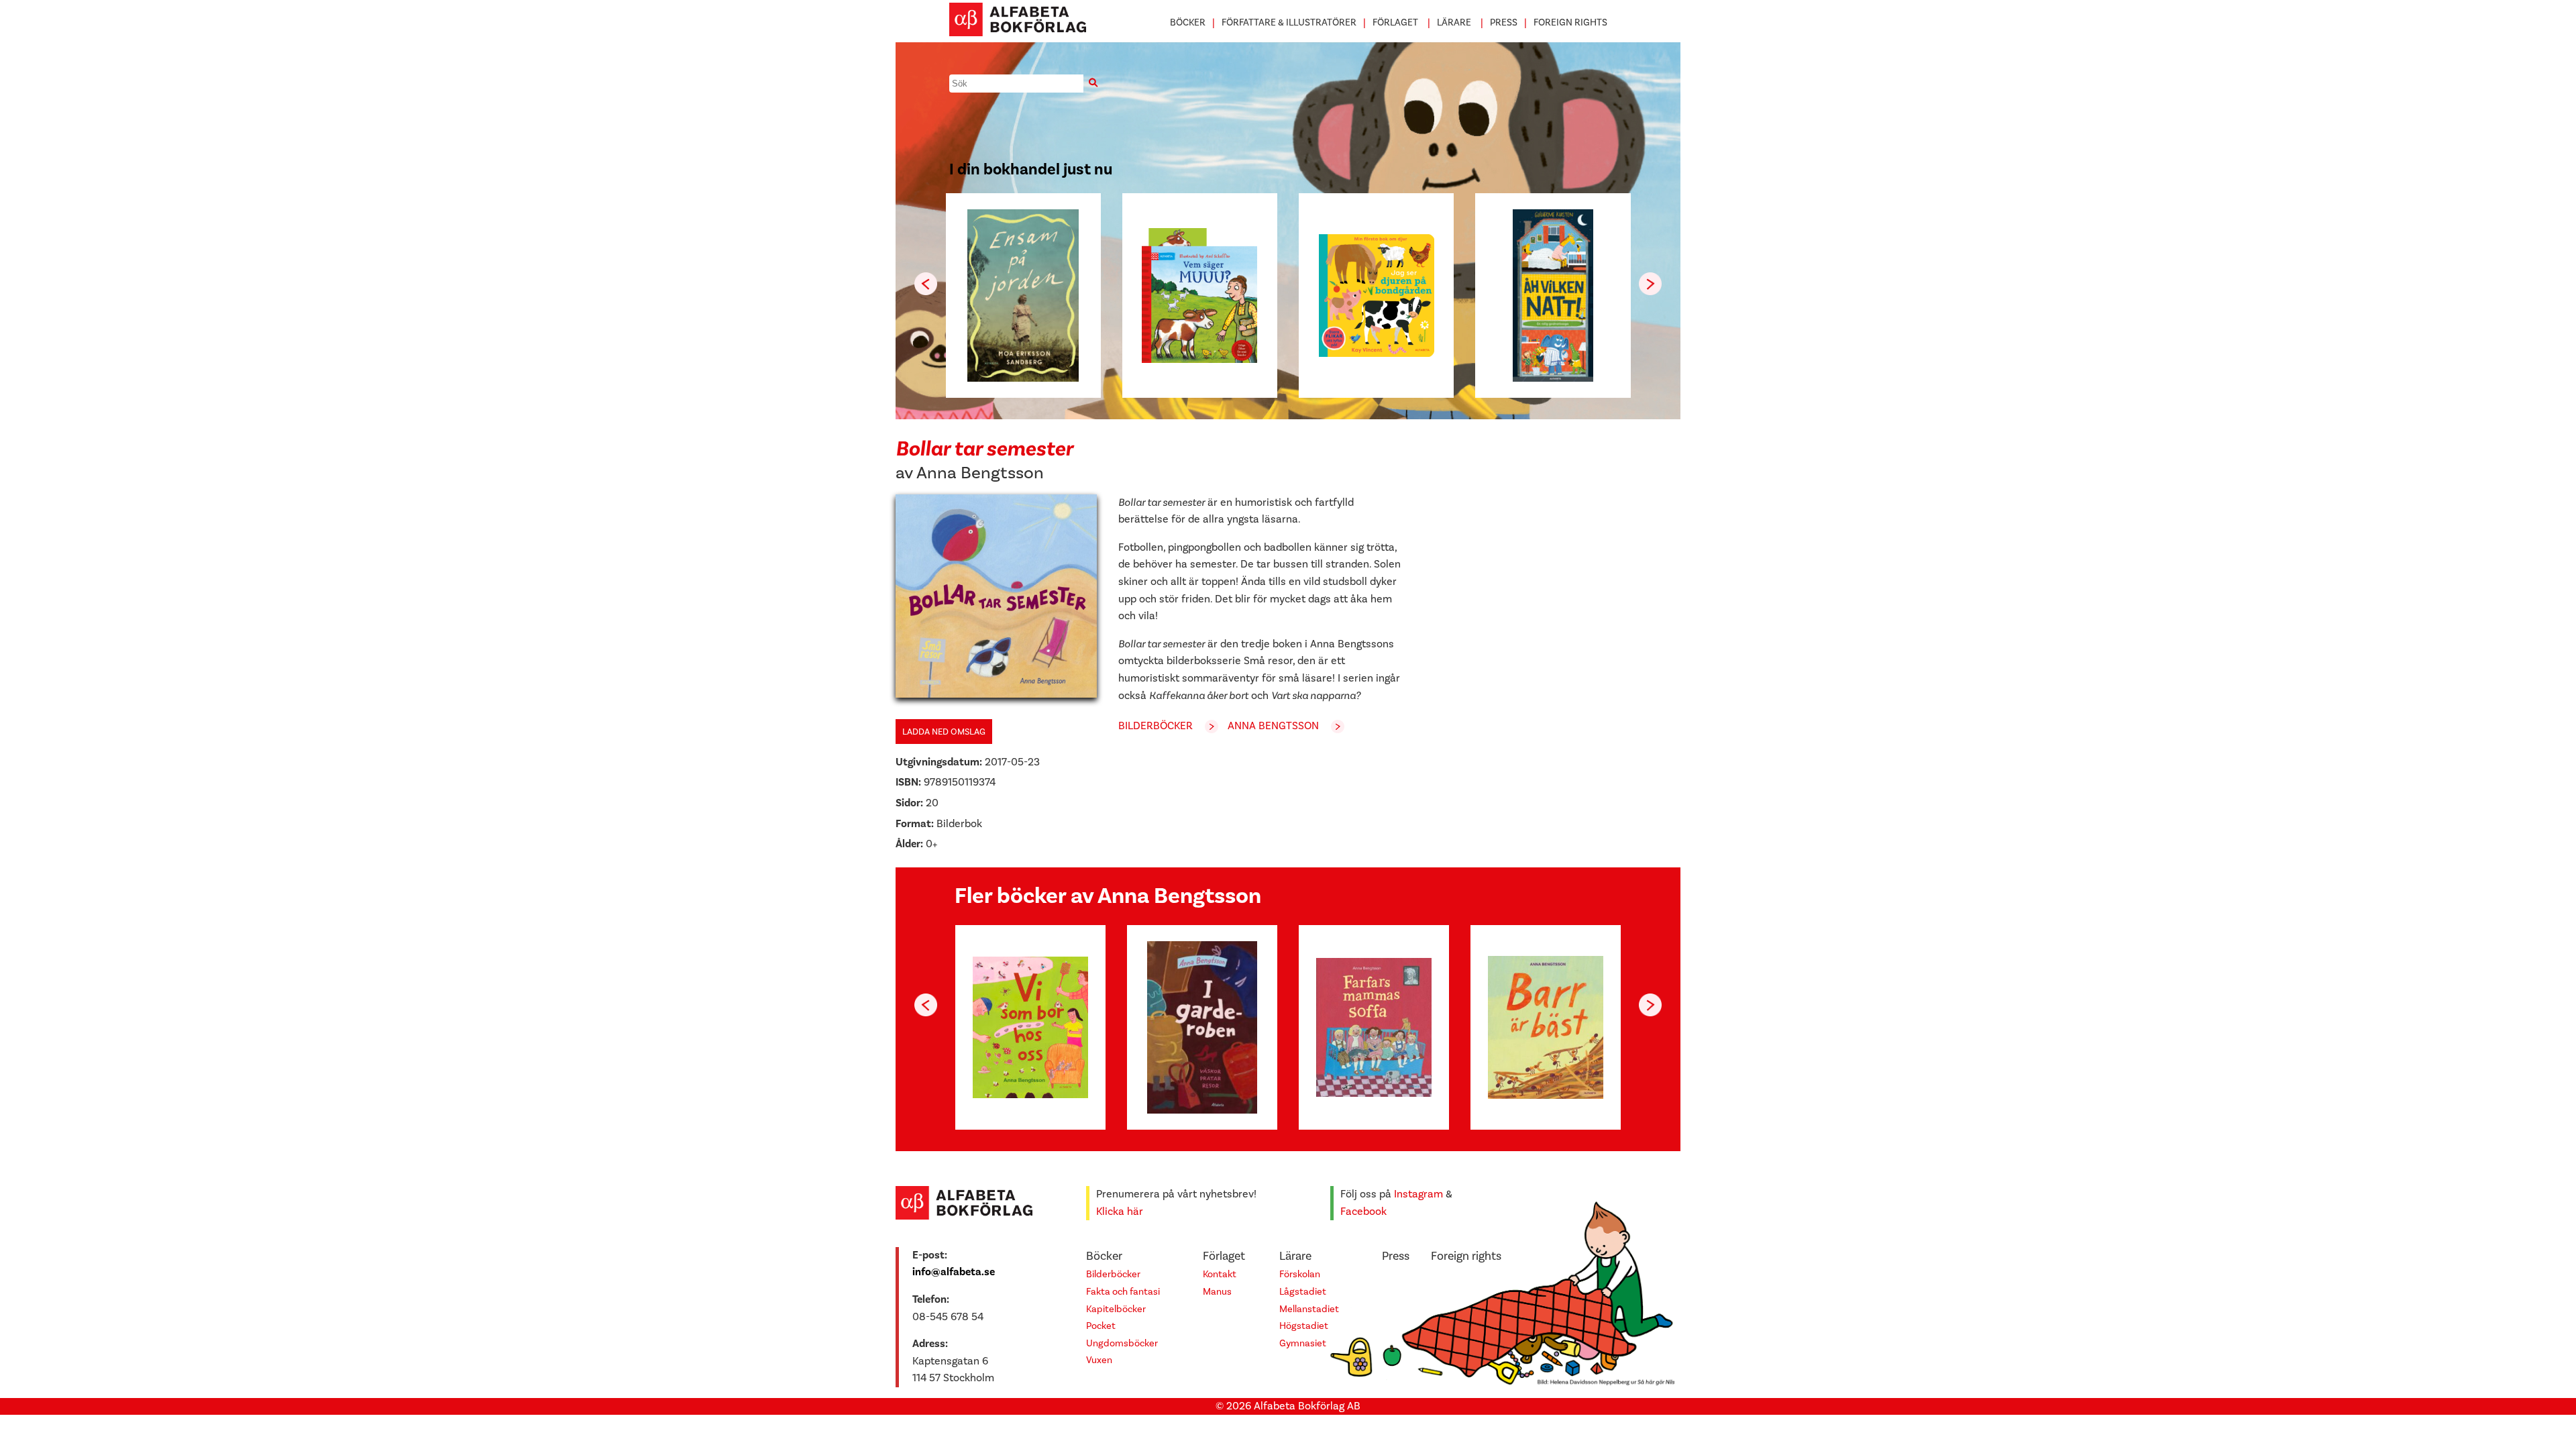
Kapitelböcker (1116, 1309)
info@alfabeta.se (954, 1272)
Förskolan (1300, 1274)
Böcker (1188, 22)
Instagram (1418, 1194)
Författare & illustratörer (1289, 22)
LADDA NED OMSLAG (944, 732)
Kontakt (1220, 1274)
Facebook (1363, 1212)
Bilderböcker (1156, 726)
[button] (1650, 284)
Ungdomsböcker (1122, 1343)
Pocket (1101, 1326)
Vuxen (1099, 1360)
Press (1504, 22)
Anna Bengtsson (980, 473)
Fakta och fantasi (1123, 1292)
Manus (1217, 1292)
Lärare (1454, 22)
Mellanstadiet (1309, 1309)
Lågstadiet (1303, 1292)
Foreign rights (1570, 22)
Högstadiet (1304, 1326)
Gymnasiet (1303, 1343)
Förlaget (1395, 22)
